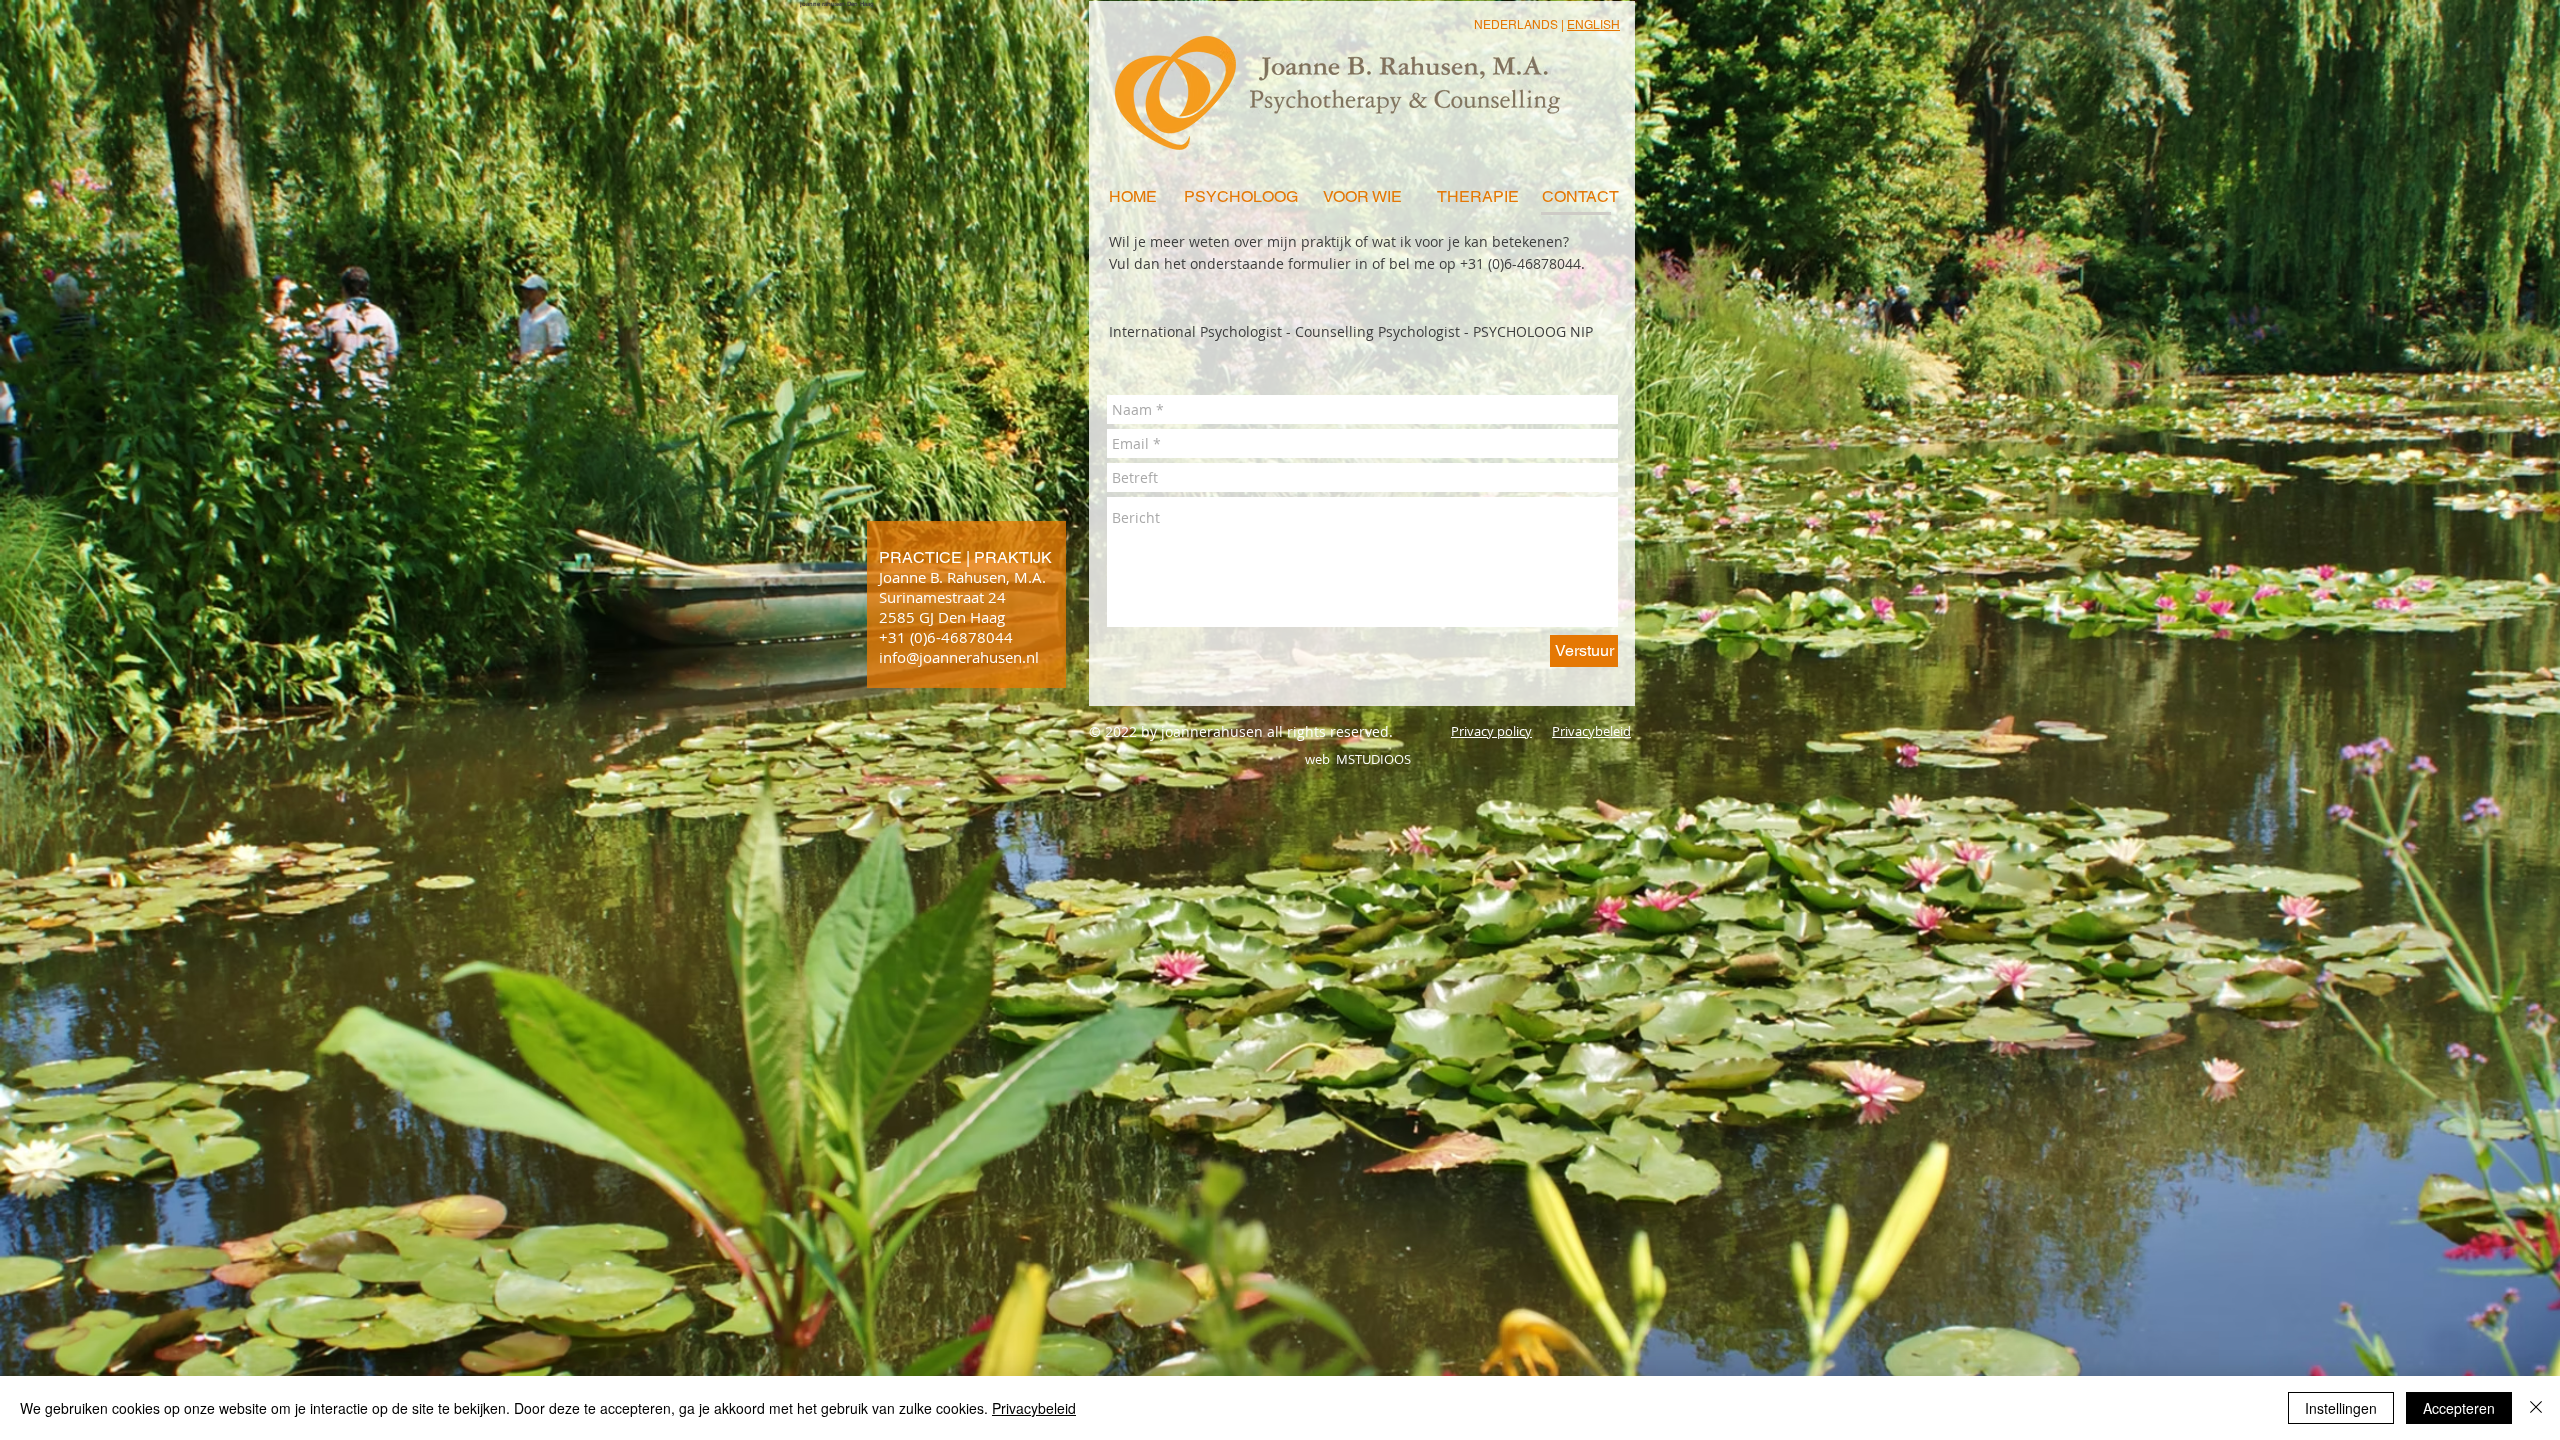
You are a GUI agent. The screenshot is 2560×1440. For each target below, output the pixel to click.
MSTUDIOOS (1372, 759)
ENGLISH (1593, 25)
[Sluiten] (2536, 1408)
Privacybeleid (1034, 1408)
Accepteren (2459, 1408)
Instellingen (2341, 1408)
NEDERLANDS (1516, 25)
